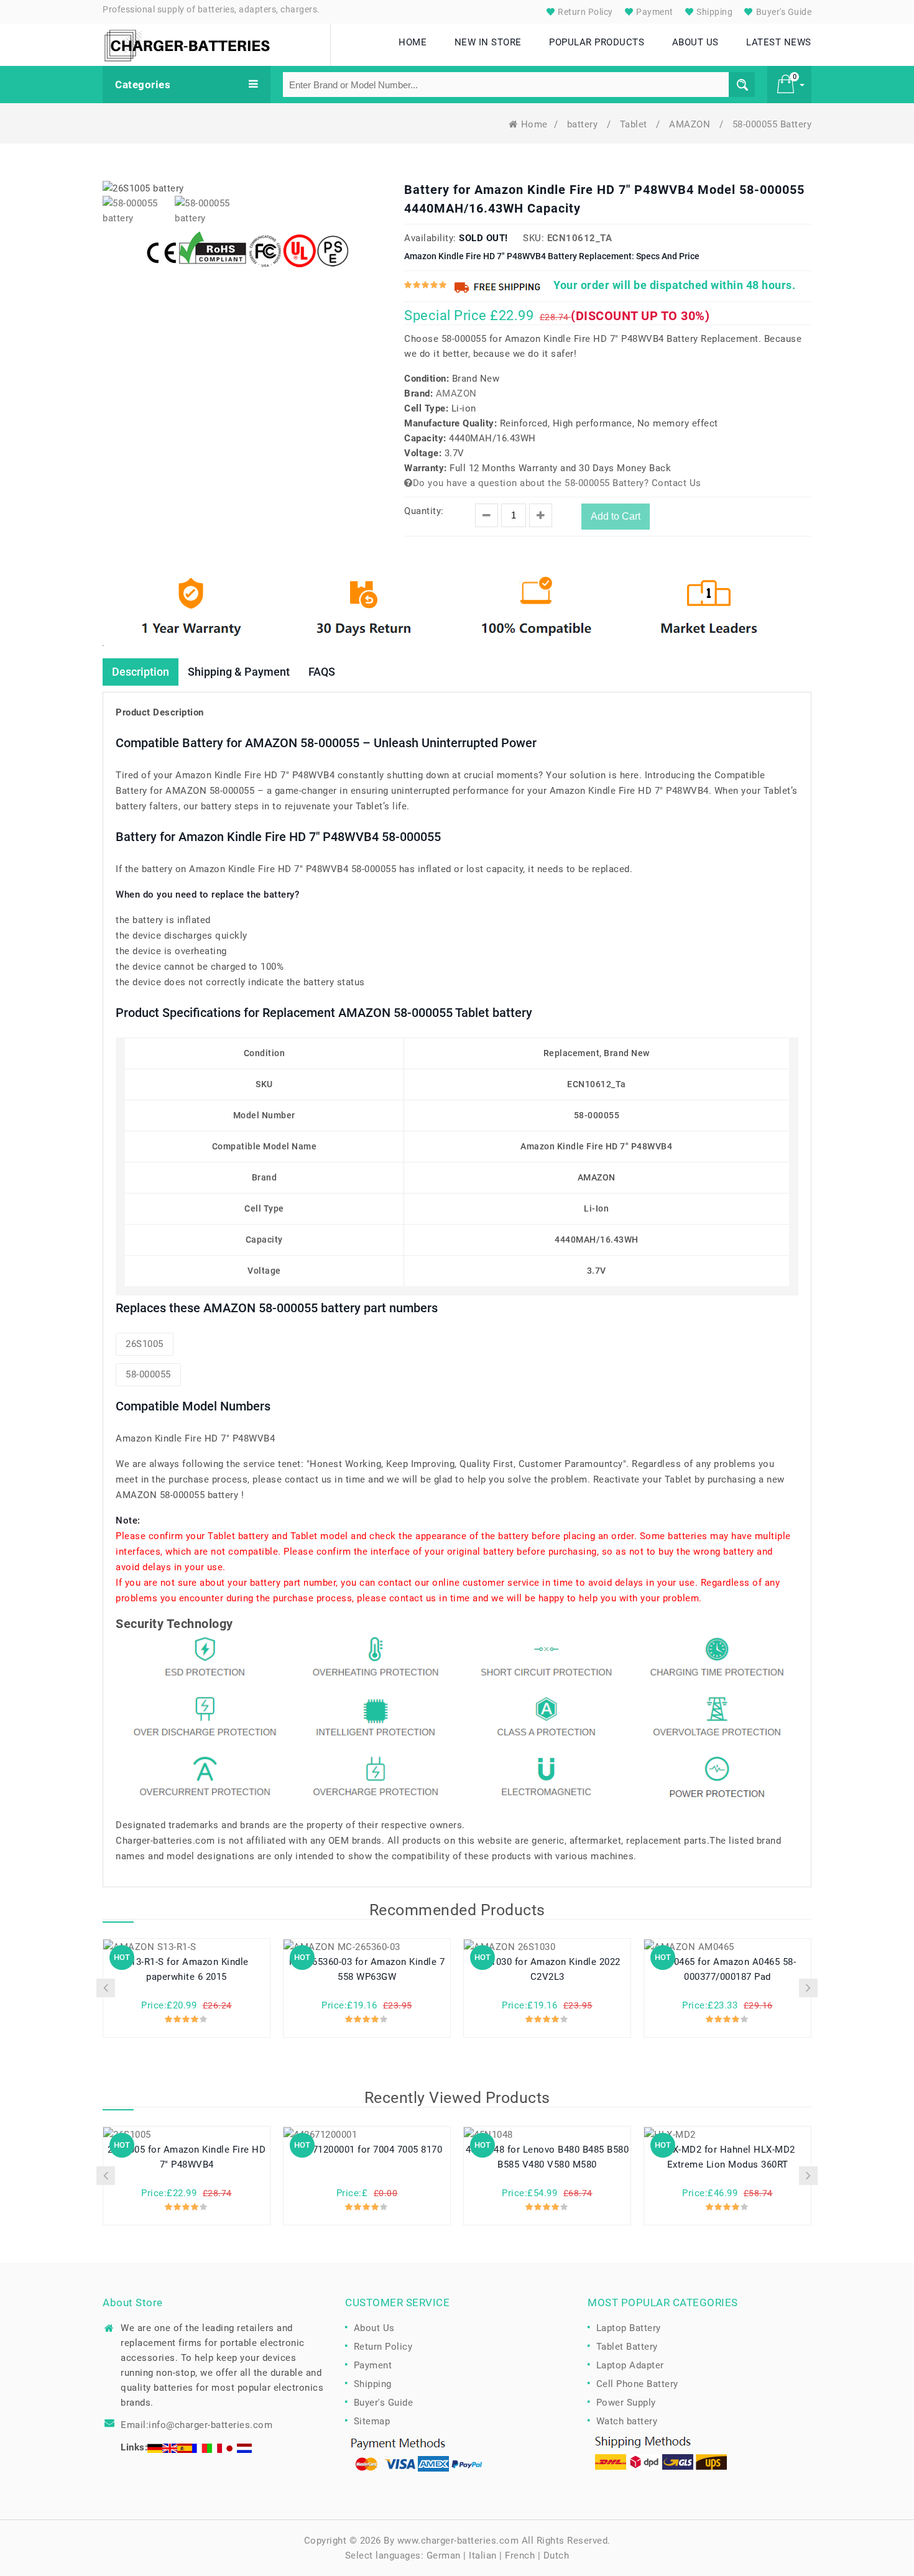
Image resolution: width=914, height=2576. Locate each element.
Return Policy (584, 12)
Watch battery (627, 2421)
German (444, 2555)
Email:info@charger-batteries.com (196, 2425)
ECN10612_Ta (580, 238)
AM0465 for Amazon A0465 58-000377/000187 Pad (728, 1969)
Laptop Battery (629, 2328)
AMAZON (691, 124)
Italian (483, 2555)
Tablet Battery (627, 2347)
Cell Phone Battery (637, 2384)
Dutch (556, 2555)
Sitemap (372, 2421)
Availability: (430, 238)
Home (534, 124)
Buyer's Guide (782, 12)
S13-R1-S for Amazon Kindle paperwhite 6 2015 (187, 1969)
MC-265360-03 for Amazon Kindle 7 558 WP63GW (367, 1969)
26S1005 (145, 1344)
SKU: (533, 238)
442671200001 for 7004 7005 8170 (367, 2150)
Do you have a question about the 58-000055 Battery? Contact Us (557, 483)
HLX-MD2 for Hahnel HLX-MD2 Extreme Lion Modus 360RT (728, 2157)
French (520, 2555)
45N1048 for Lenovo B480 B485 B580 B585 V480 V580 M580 (547, 2157)
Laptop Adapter (630, 2365)
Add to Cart (616, 516)
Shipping (714, 12)
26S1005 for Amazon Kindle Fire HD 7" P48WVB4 (187, 2157)
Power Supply (626, 2403)
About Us (374, 2328)
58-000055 (148, 1374)
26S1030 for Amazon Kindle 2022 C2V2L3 (547, 1969)
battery (584, 124)
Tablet (635, 124)
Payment (654, 12)
